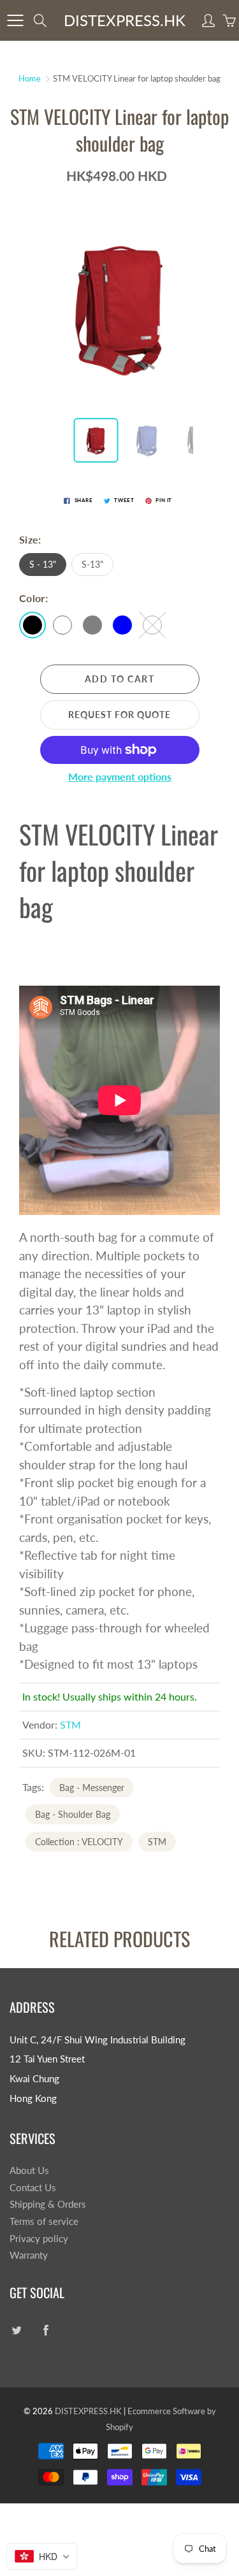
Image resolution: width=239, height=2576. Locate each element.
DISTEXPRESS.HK (125, 20)
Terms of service (44, 2221)
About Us (29, 2170)
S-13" (92, 564)
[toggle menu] (15, 20)
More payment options (120, 776)
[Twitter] (16, 2330)
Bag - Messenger (92, 1788)
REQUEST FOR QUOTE (119, 715)
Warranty (29, 2255)
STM (70, 1724)
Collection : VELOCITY (79, 1842)
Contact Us (33, 2188)
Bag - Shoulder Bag (73, 1814)
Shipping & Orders (48, 2204)
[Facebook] (46, 2330)
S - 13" (43, 564)
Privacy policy (39, 2239)
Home (30, 78)
